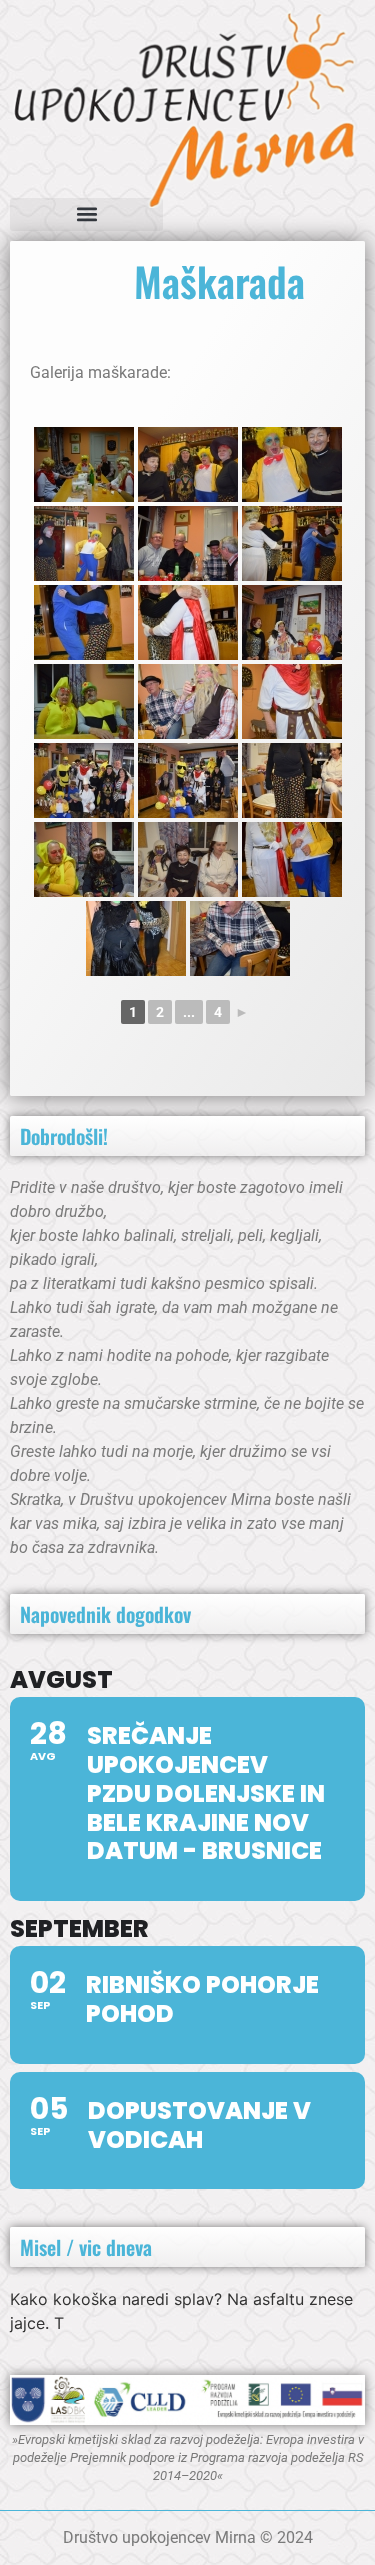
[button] (86, 214)
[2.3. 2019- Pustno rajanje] (84, 464)
